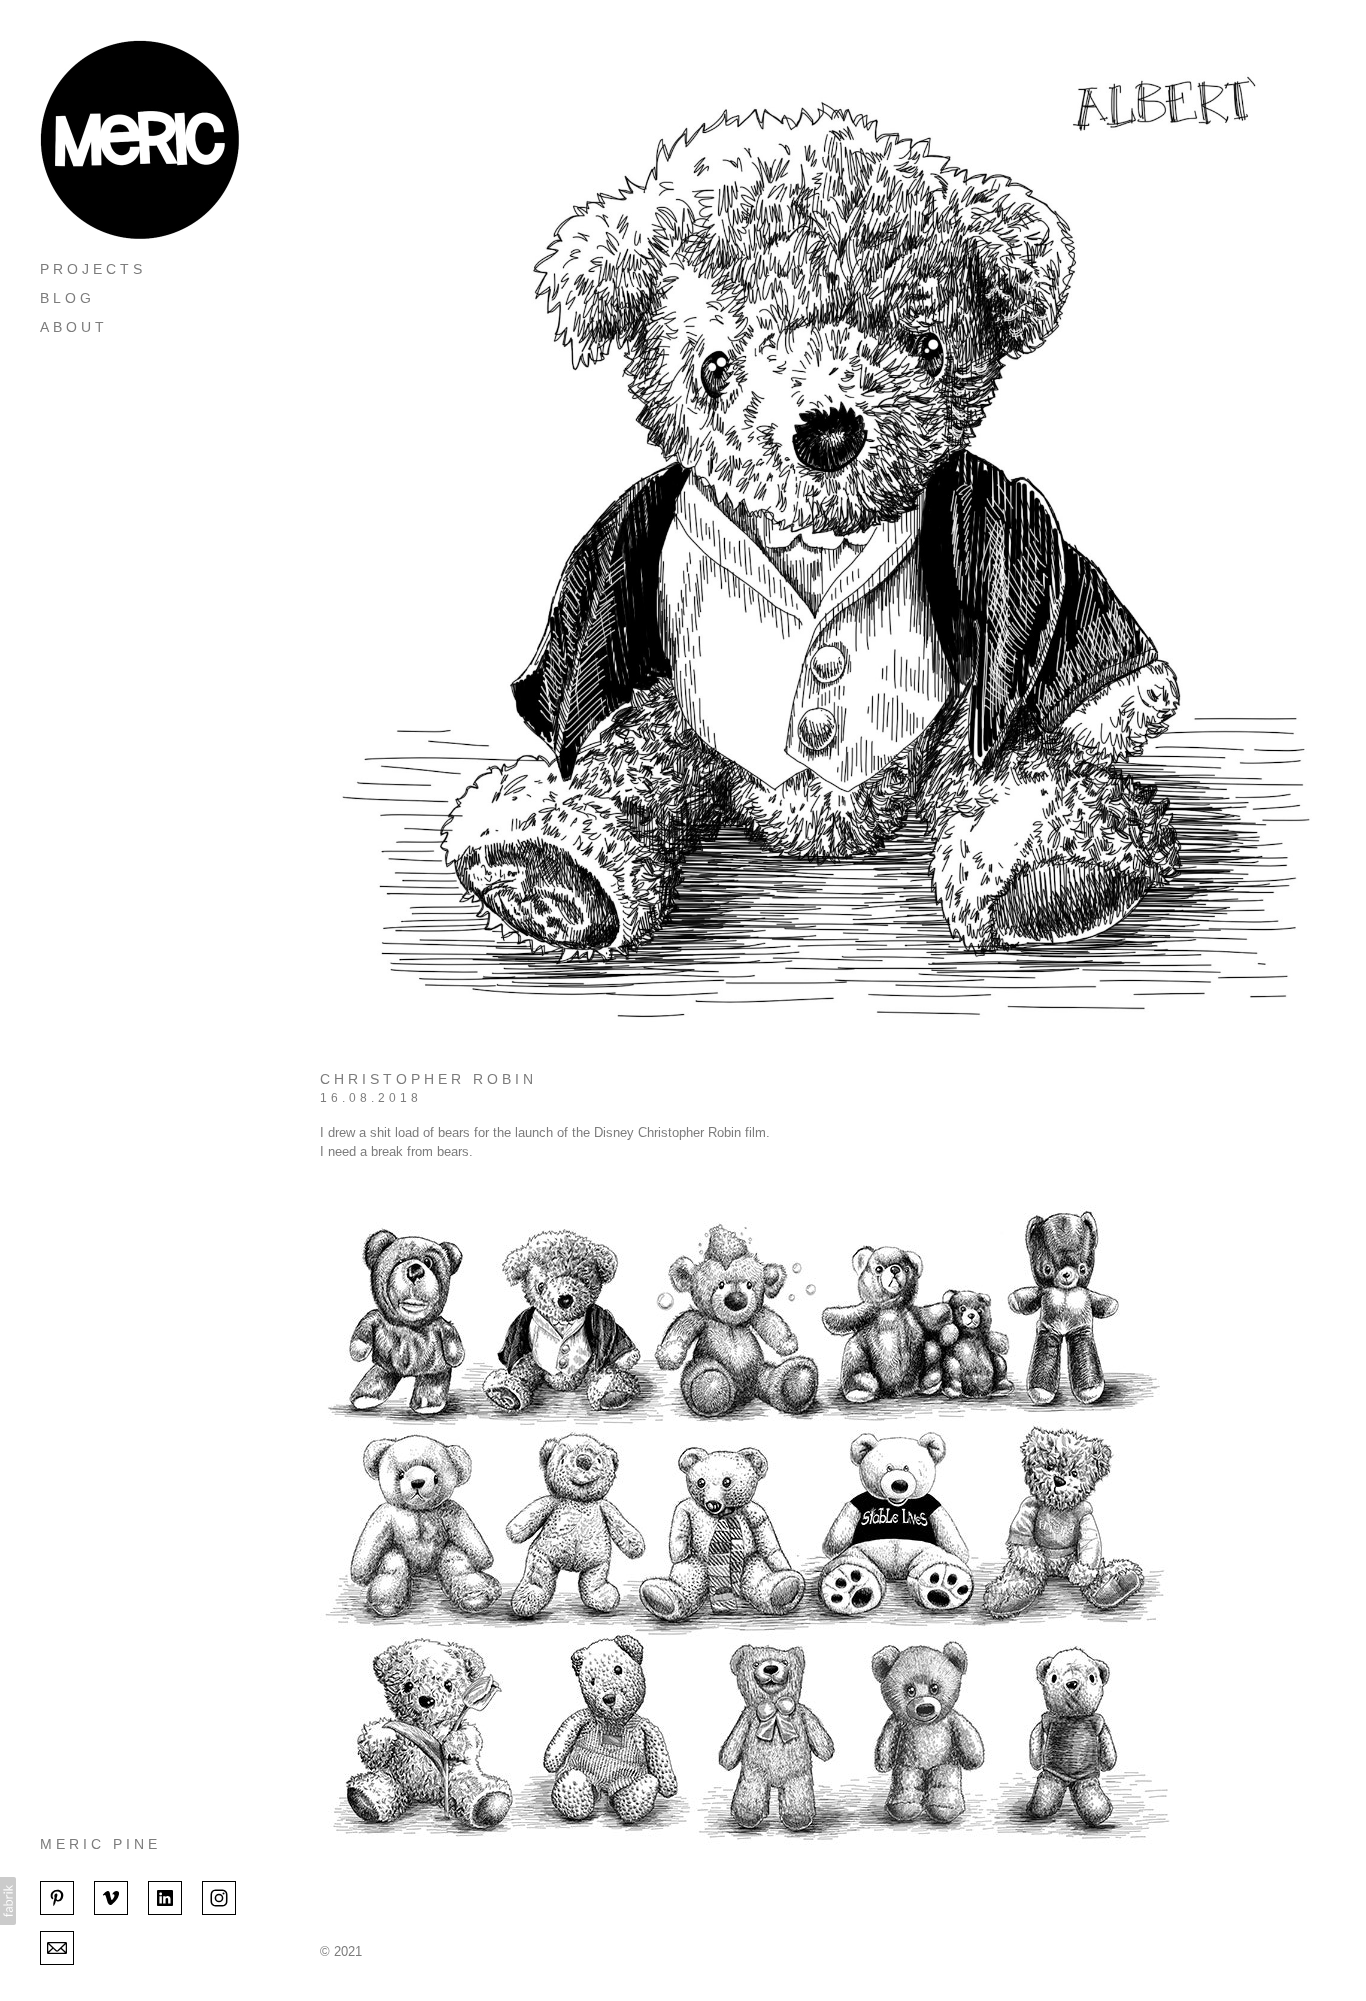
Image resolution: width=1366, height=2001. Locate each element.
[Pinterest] (57, 1896)
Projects (93, 269)
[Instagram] (219, 1896)
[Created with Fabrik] (8, 1901)
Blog (67, 298)
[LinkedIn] (165, 1896)
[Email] (57, 1946)
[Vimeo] (111, 1896)
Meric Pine (100, 1844)
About (74, 327)
